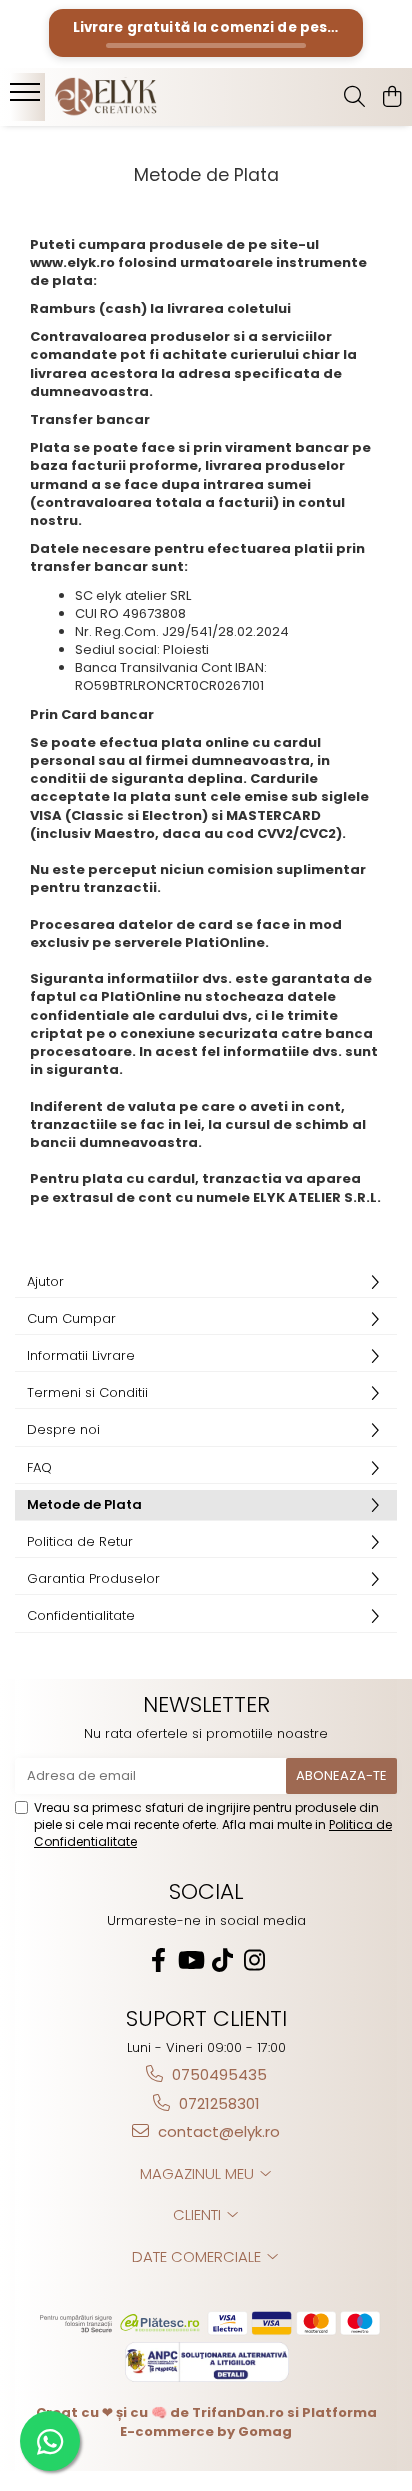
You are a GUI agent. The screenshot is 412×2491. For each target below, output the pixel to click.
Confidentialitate (81, 1615)
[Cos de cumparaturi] (391, 98)
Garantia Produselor (93, 1578)
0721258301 (217, 2103)
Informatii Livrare (81, 1355)
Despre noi (63, 1429)
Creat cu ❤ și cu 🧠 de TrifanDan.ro (161, 2412)
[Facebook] (158, 1960)
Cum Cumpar (71, 1318)
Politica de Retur (80, 1541)
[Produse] (27, 98)
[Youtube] (190, 1960)
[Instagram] (254, 1960)
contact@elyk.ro (217, 2131)
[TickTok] (222, 1960)
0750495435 (217, 2074)
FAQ (39, 1467)
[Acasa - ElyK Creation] (130, 97)
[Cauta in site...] (354, 98)
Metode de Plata (84, 1504)
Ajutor (45, 1281)
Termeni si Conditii (87, 1392)
